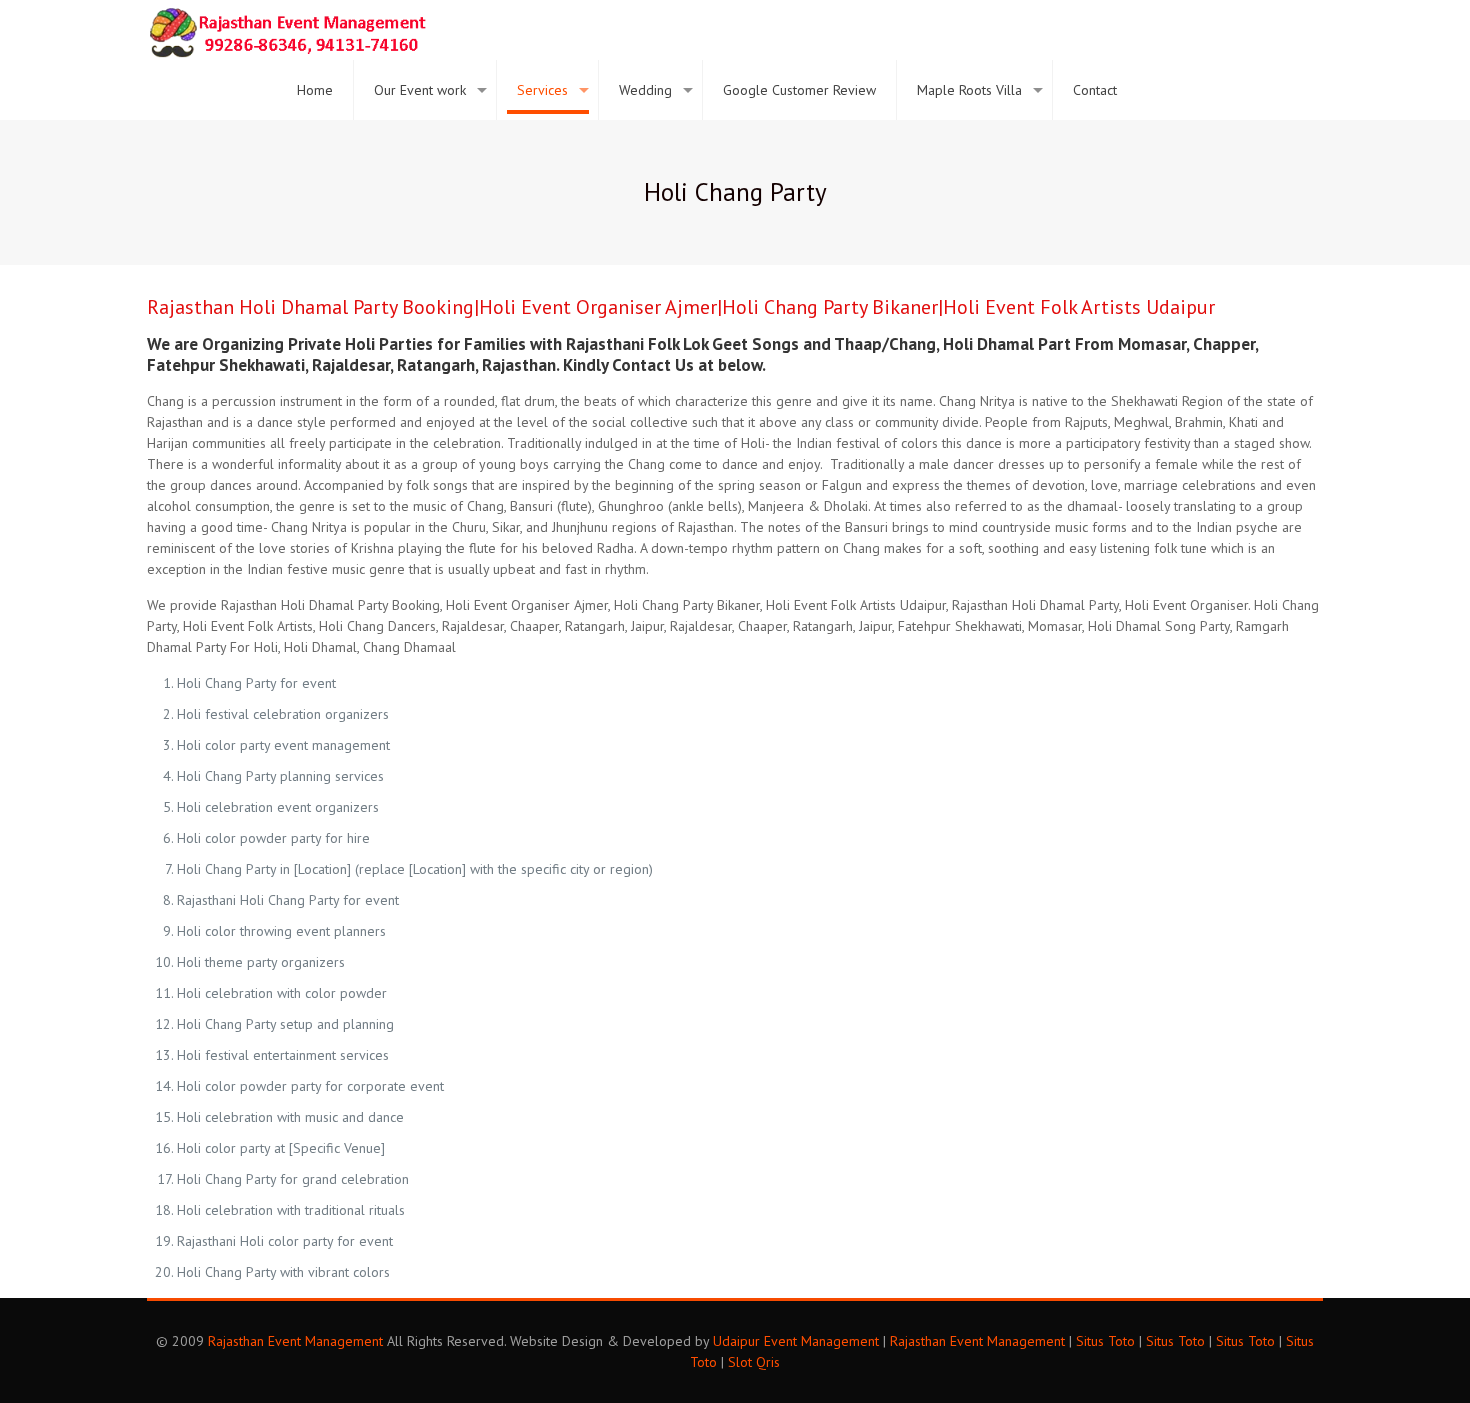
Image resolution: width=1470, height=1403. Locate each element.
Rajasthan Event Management (295, 1341)
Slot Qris (754, 1362)
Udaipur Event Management (796, 1341)
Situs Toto (1105, 1341)
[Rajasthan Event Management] (287, 30)
